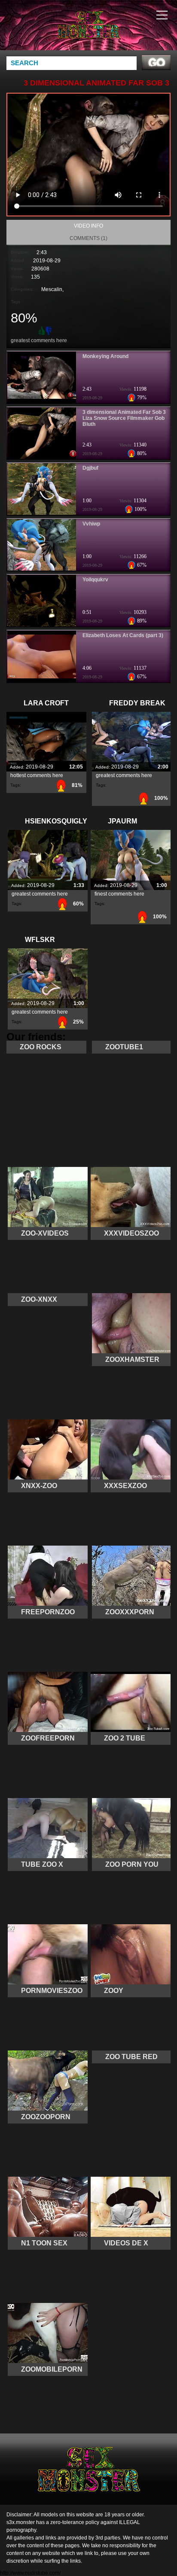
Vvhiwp (91, 524)
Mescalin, (52, 289)
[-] (49, 330)
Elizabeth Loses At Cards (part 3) (123, 635)
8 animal (110, 33)
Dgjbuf (90, 468)
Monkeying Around (105, 356)
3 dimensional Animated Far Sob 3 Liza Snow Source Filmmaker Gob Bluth (124, 418)
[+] (41, 330)
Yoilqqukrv (95, 580)
